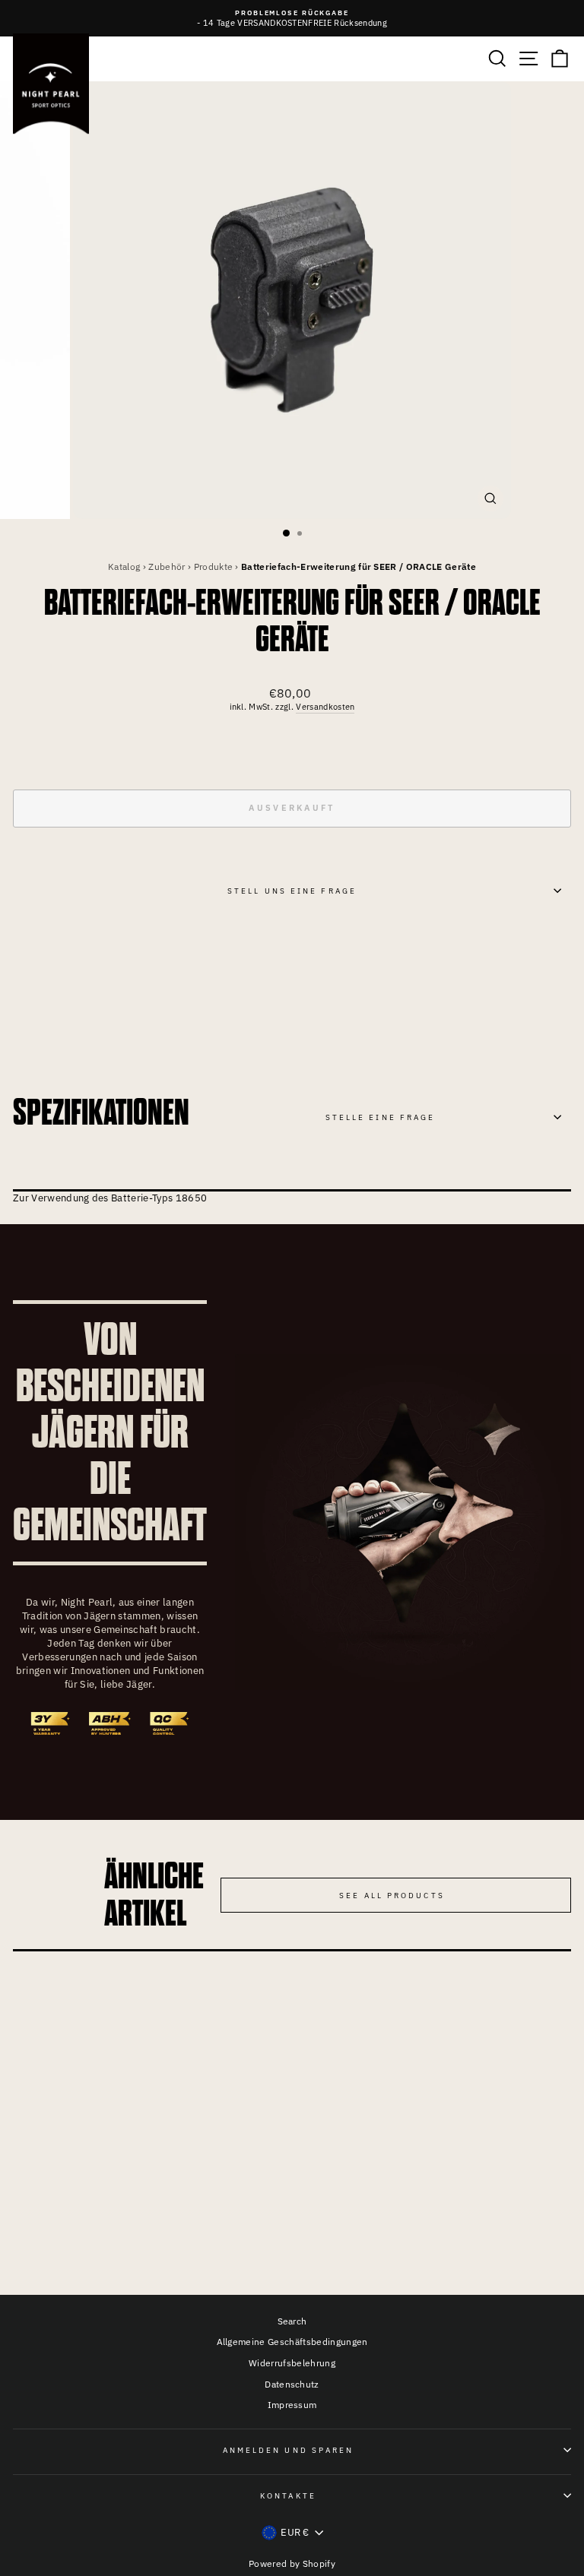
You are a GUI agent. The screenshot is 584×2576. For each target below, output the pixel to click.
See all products (392, 1895)
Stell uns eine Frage (292, 891)
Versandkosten (325, 707)
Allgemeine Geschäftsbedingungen (292, 2342)
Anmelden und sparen (289, 2450)
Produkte (214, 566)
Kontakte (288, 2495)
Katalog (124, 566)
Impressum (292, 2405)
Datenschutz (292, 2384)
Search (292, 2321)
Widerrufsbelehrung (292, 2363)
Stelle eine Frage (381, 1117)
